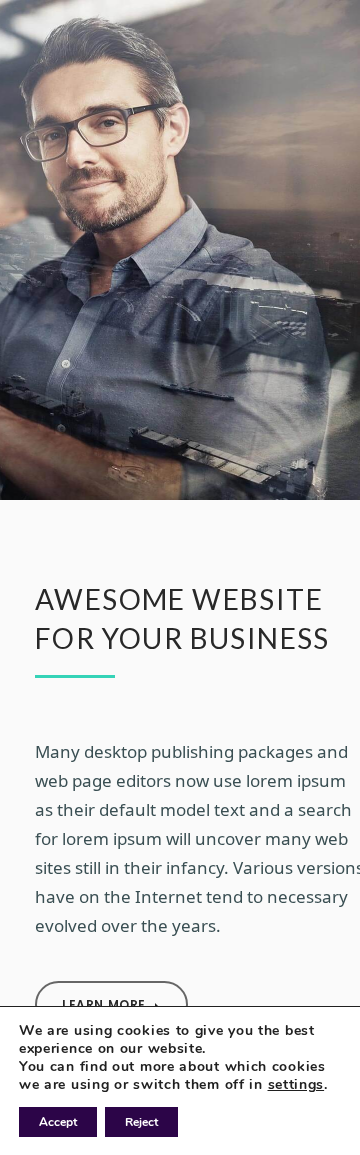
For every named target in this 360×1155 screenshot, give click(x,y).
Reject (141, 1122)
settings (296, 1085)
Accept (58, 1122)
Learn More (106, 1004)
